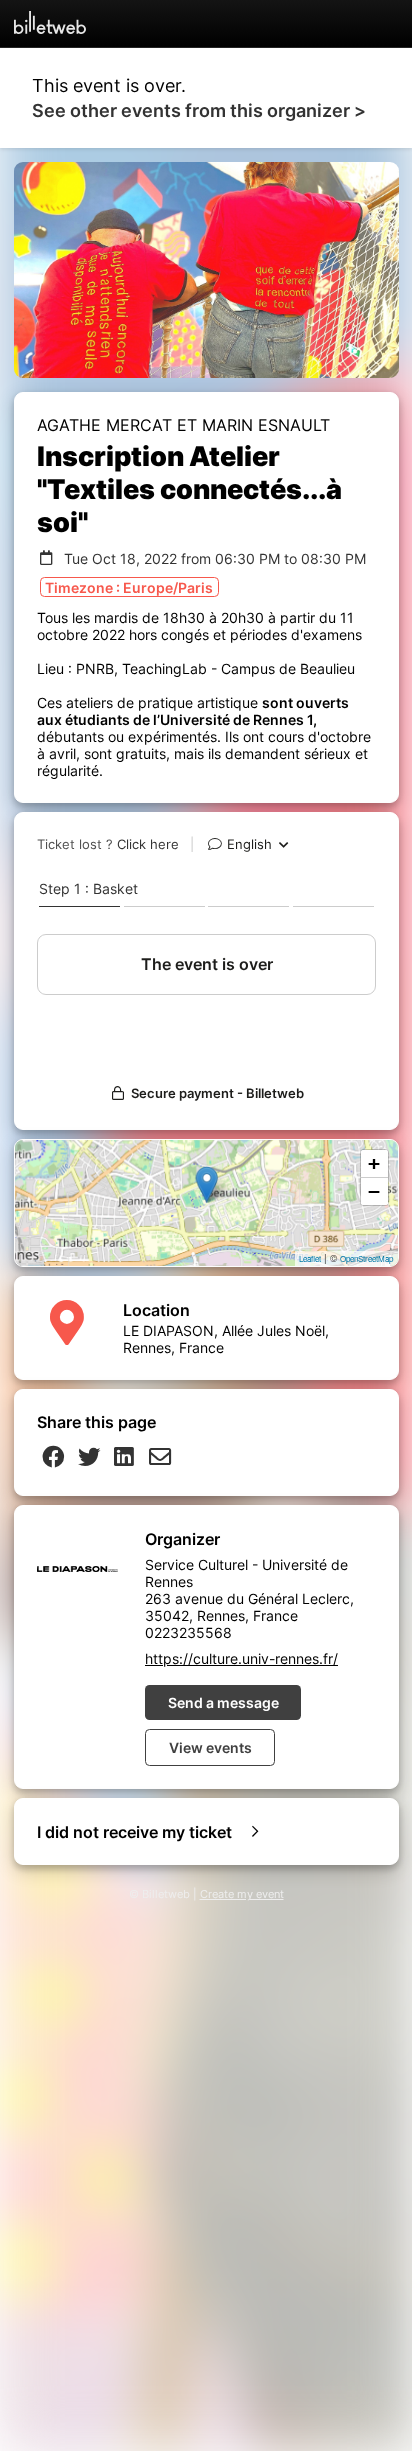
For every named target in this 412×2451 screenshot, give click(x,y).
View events (210, 1747)
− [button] (374, 1191)
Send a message (223, 1702)
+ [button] (374, 1163)
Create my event (242, 1894)
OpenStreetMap (366, 1258)
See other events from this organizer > (199, 110)
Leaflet (310, 1258)
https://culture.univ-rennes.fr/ (241, 1658)
